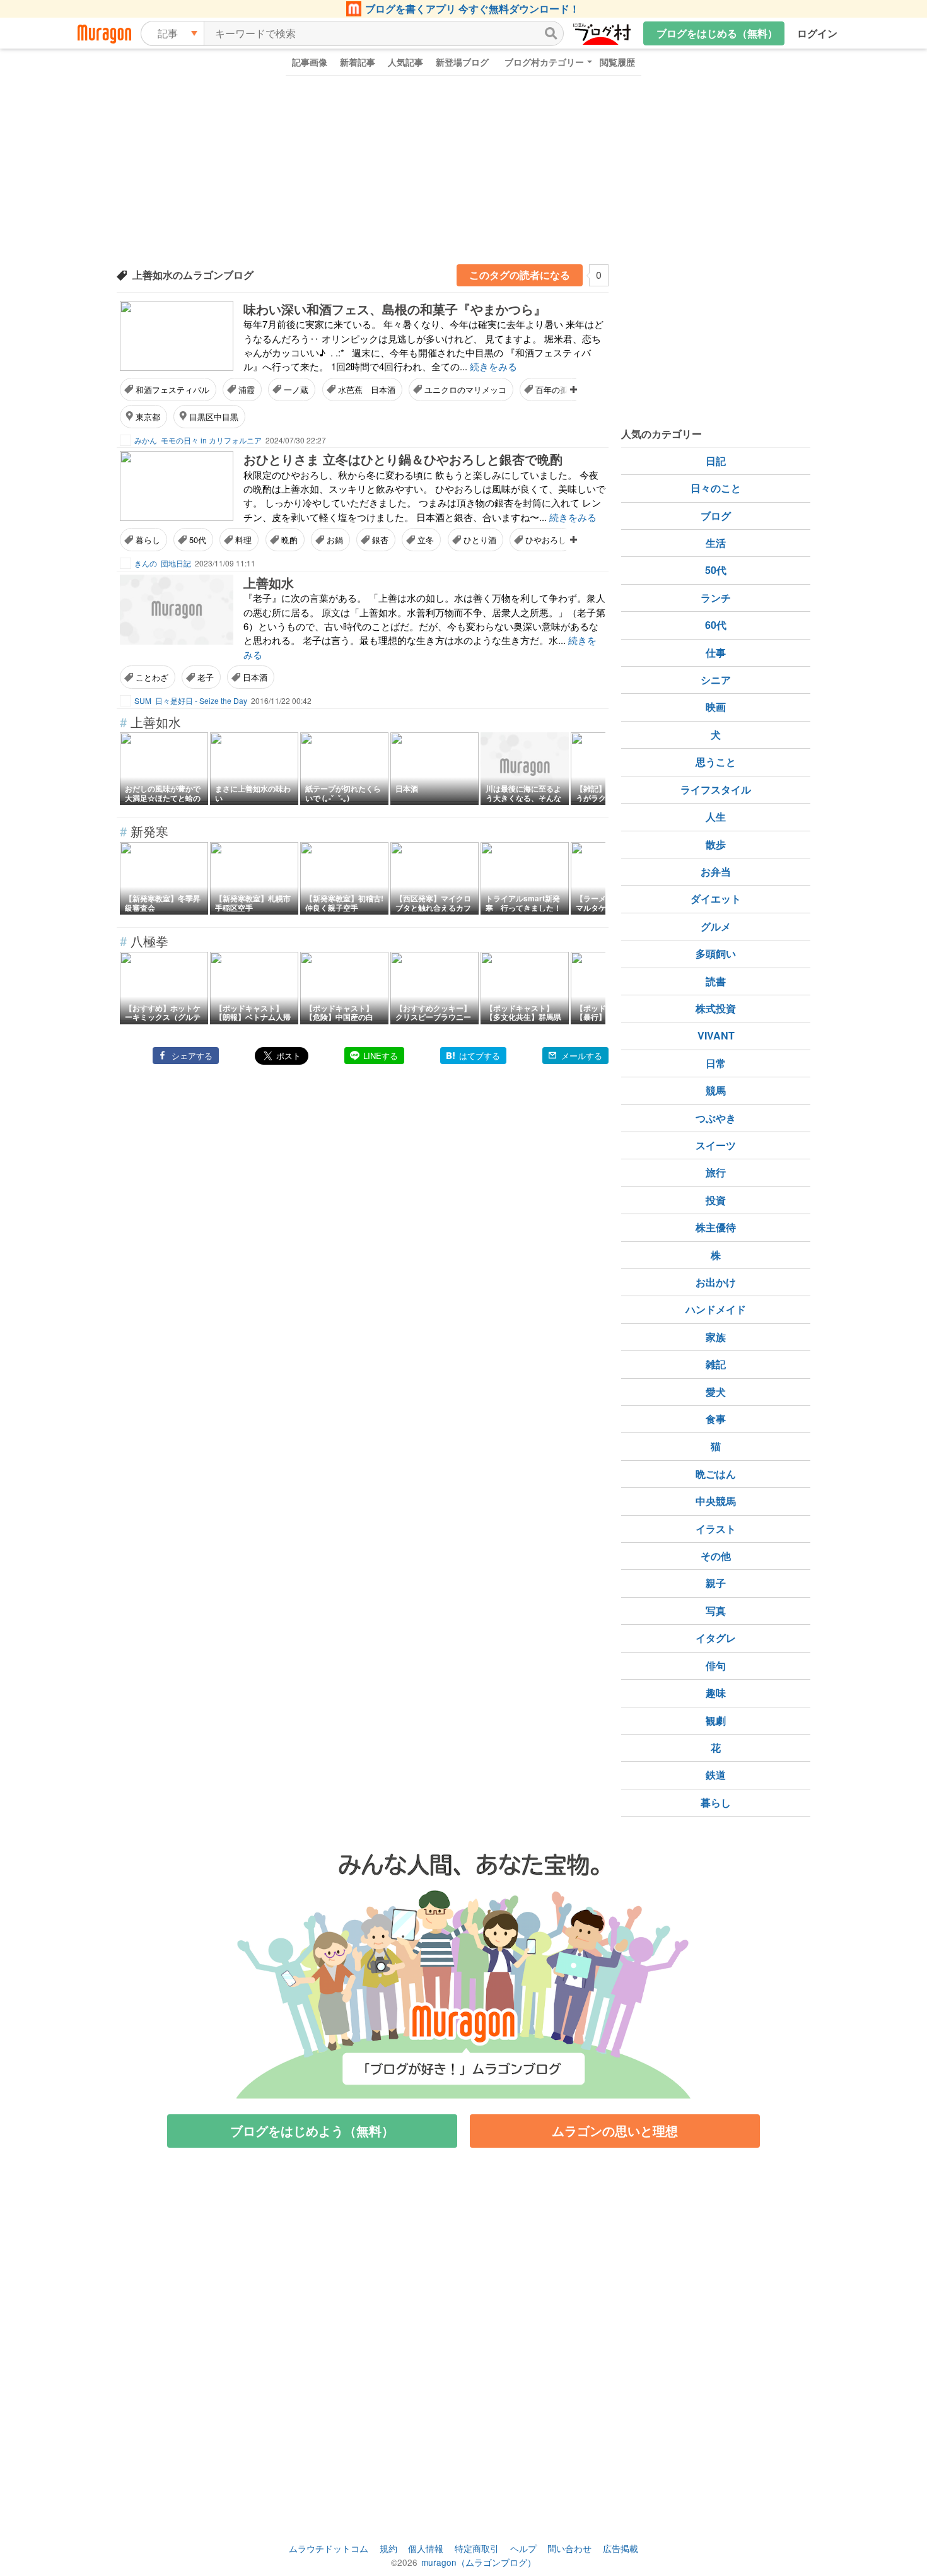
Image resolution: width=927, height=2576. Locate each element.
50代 (198, 540)
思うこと (716, 762)
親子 (716, 1583)
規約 (388, 2548)
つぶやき (716, 1118)
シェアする (192, 1056)
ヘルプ (523, 2548)
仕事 (716, 653)
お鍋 (335, 540)
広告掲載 (621, 2548)
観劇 (716, 1720)
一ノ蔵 (296, 389)
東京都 (148, 417)
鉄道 (716, 1775)
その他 (716, 1556)
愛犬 (716, 1392)
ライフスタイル (716, 789)
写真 (716, 1611)
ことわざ (152, 677)
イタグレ (716, 1638)
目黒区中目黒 (214, 417)
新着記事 (358, 62)
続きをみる (493, 366)
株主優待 (716, 1227)
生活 (716, 543)
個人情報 (426, 2548)
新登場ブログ (462, 62)
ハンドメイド (716, 1309)
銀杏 (380, 540)
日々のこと (716, 488)
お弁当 (716, 871)
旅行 (716, 1172)
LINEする (381, 1056)
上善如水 (269, 583)
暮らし (148, 540)
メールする (582, 1056)
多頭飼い (716, 953)
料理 (243, 540)
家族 (716, 1337)
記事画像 (310, 62)
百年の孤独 (556, 389)
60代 (716, 625)
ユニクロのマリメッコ (465, 389)
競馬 (716, 1090)
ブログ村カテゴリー (544, 62)
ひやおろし (546, 540)
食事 (716, 1419)
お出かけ (716, 1282)
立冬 (426, 540)
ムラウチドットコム (329, 2548)
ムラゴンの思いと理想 (615, 2130)
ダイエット (716, 899)
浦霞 (247, 389)
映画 (716, 707)
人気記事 (405, 62)
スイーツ (716, 1145)
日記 (716, 461)
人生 (716, 817)
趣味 (716, 1693)
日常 (716, 1063)
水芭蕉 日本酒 (367, 389)
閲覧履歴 (617, 62)
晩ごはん (716, 1474)
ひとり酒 (480, 540)
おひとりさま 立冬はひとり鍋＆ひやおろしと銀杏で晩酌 (403, 459)
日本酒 (255, 677)
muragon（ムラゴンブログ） (479, 2562)
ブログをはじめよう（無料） (312, 2130)
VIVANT (716, 1035)
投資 (716, 1200)
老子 (206, 677)
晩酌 (289, 540)
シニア (716, 680)
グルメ (716, 926)
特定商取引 (477, 2548)
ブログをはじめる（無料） (717, 33)
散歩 (716, 844)
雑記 (716, 1364)
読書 (716, 981)
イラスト (716, 1529)
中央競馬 (716, 1501)
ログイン (817, 33)
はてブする (480, 1056)
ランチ (716, 598)
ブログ (716, 516)
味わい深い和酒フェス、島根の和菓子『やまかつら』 (395, 309)
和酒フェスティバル (172, 389)
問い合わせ (569, 2548)
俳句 (716, 1666)
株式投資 (716, 1008)
